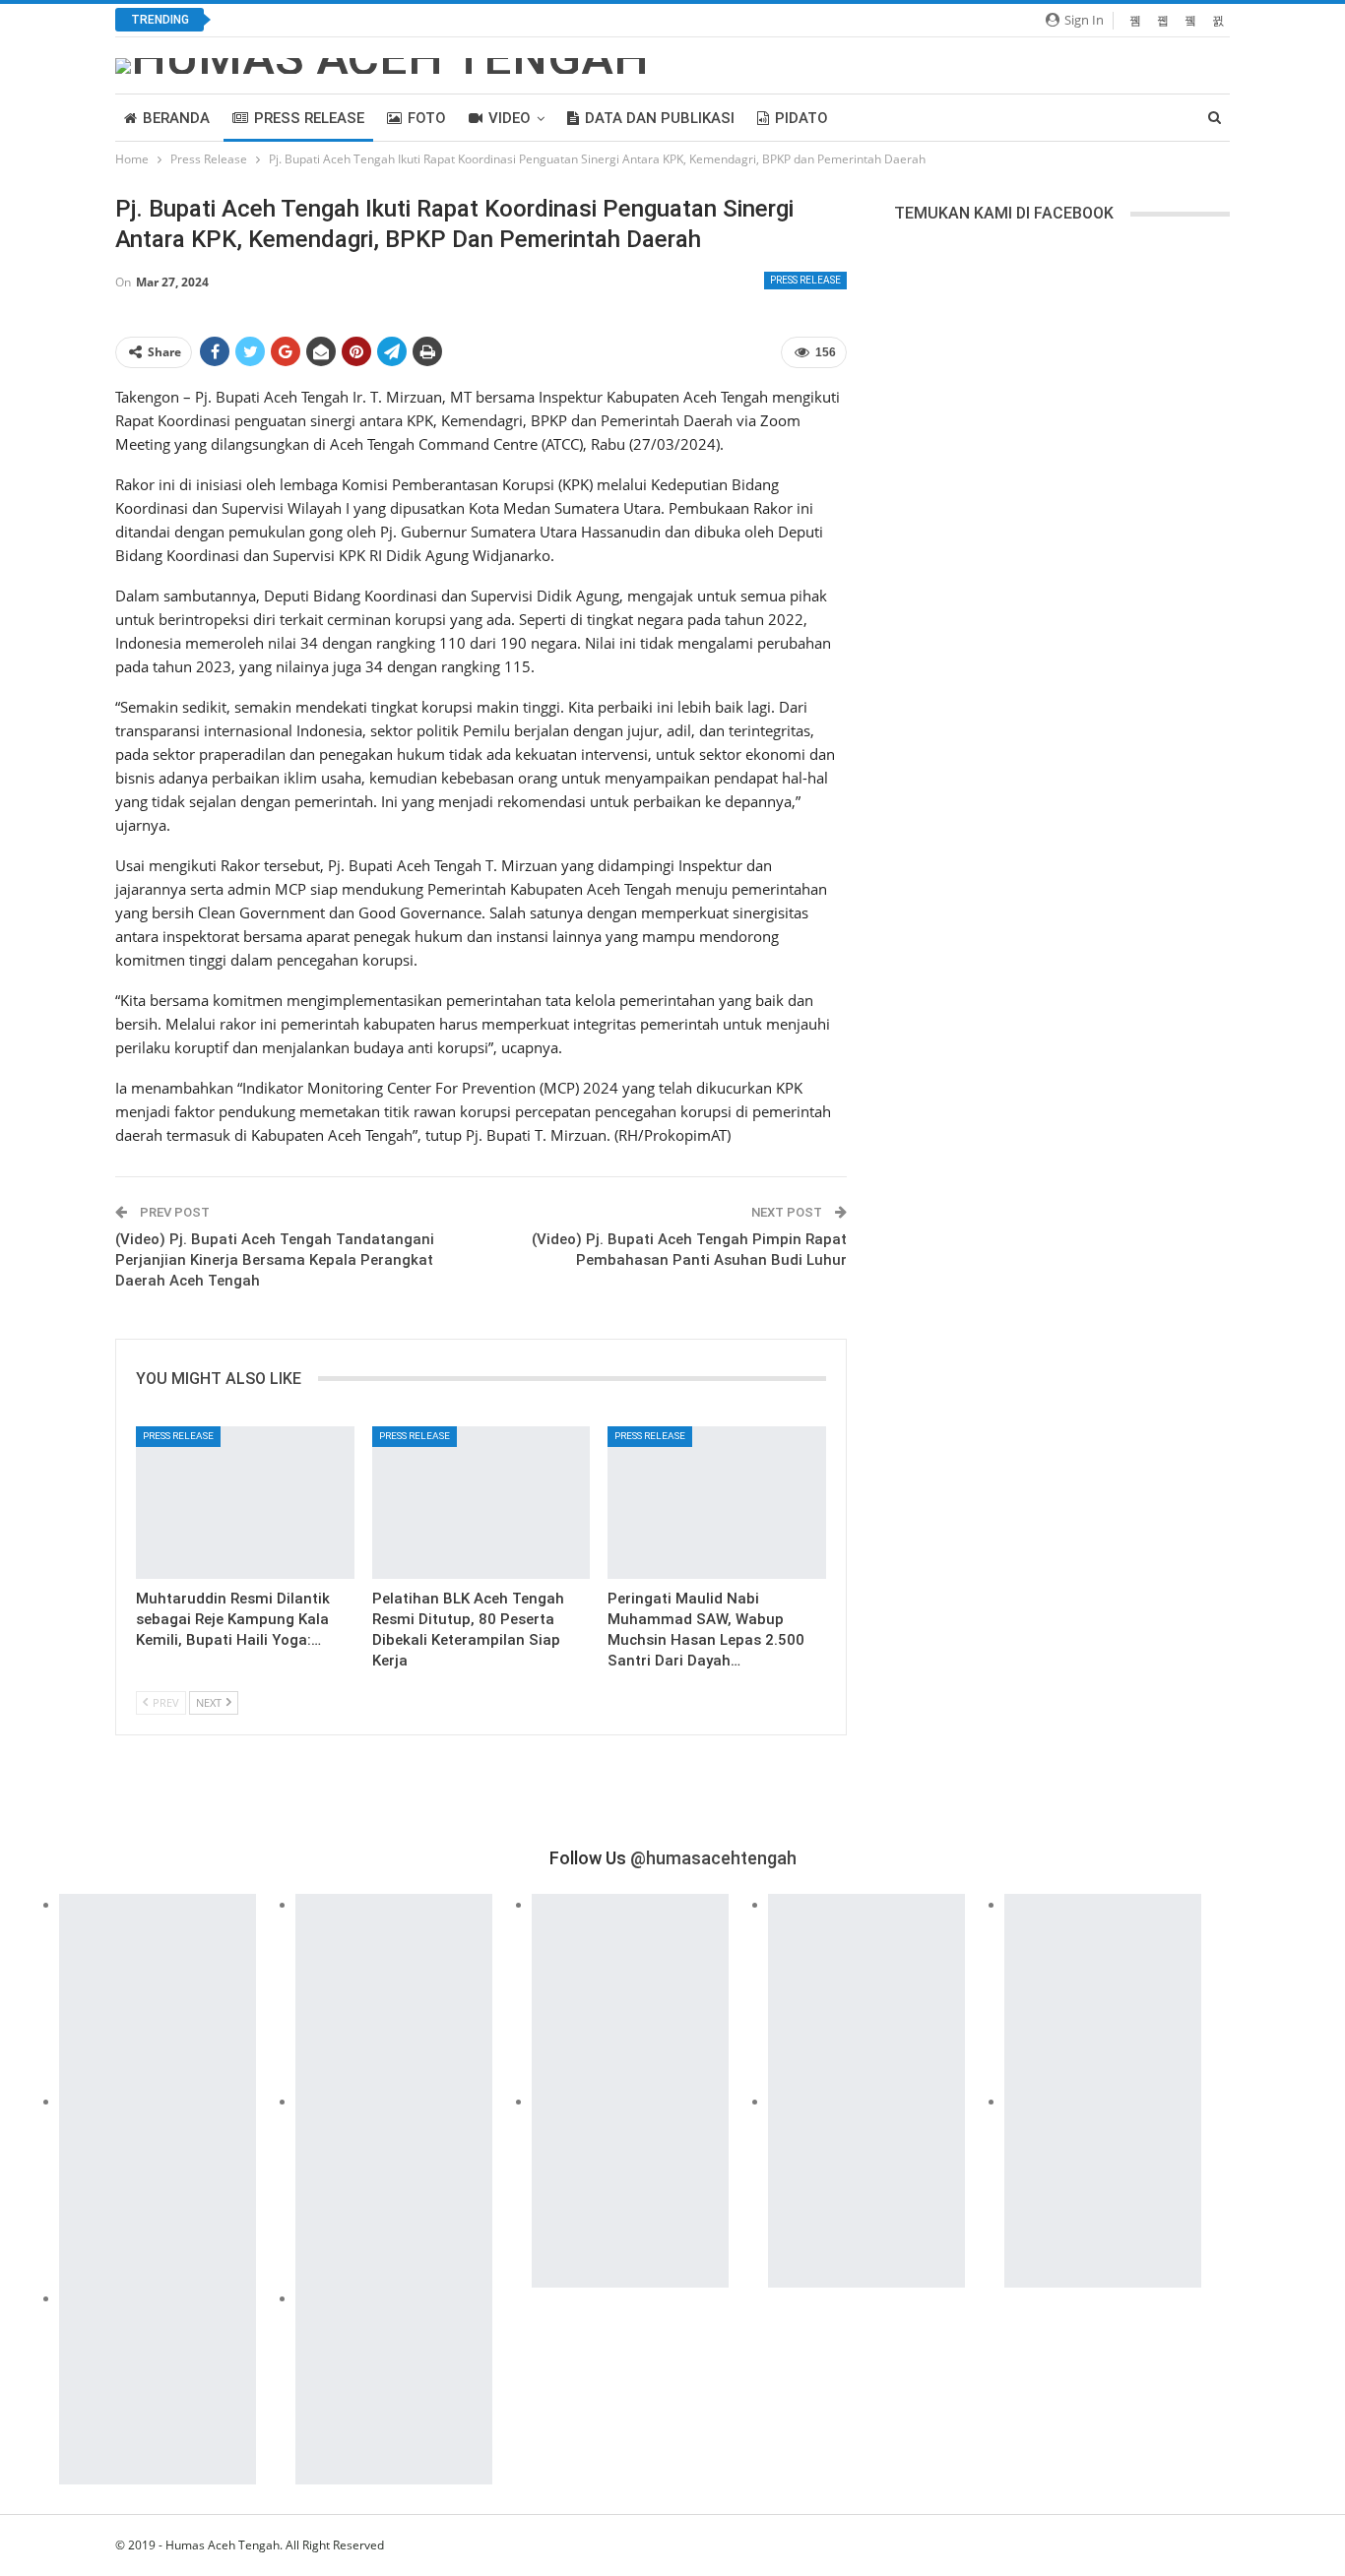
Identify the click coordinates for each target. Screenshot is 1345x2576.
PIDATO (801, 118)
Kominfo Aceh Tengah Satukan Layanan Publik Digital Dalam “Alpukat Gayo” (474, 20)
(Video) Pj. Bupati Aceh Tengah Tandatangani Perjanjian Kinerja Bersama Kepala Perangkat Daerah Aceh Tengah (275, 1260)
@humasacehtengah (713, 1858)
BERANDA (176, 118)
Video (510, 118)
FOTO (427, 118)
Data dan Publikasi (660, 118)
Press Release (309, 118)
